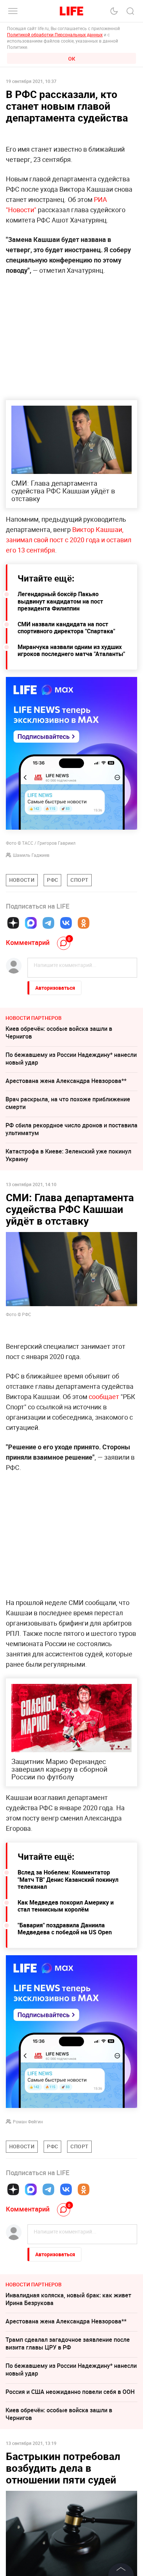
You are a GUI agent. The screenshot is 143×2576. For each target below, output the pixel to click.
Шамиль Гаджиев (31, 855)
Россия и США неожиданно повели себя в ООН (70, 2392)
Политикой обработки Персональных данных (55, 35)
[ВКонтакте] (66, 923)
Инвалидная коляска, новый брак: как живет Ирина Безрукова (68, 2299)
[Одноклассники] (84, 923)
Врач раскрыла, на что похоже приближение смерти (68, 1103)
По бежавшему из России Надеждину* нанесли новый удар (71, 1059)
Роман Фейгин (28, 2122)
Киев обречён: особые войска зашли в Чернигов (59, 1032)
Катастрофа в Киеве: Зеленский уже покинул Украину (68, 1155)
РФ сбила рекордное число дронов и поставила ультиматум (71, 1129)
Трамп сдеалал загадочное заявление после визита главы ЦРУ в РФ (68, 2343)
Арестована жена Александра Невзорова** (66, 1081)
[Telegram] (48, 923)
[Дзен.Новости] (13, 923)
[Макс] (31, 923)
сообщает (104, 1396)
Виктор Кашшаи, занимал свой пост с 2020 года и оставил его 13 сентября (69, 540)
